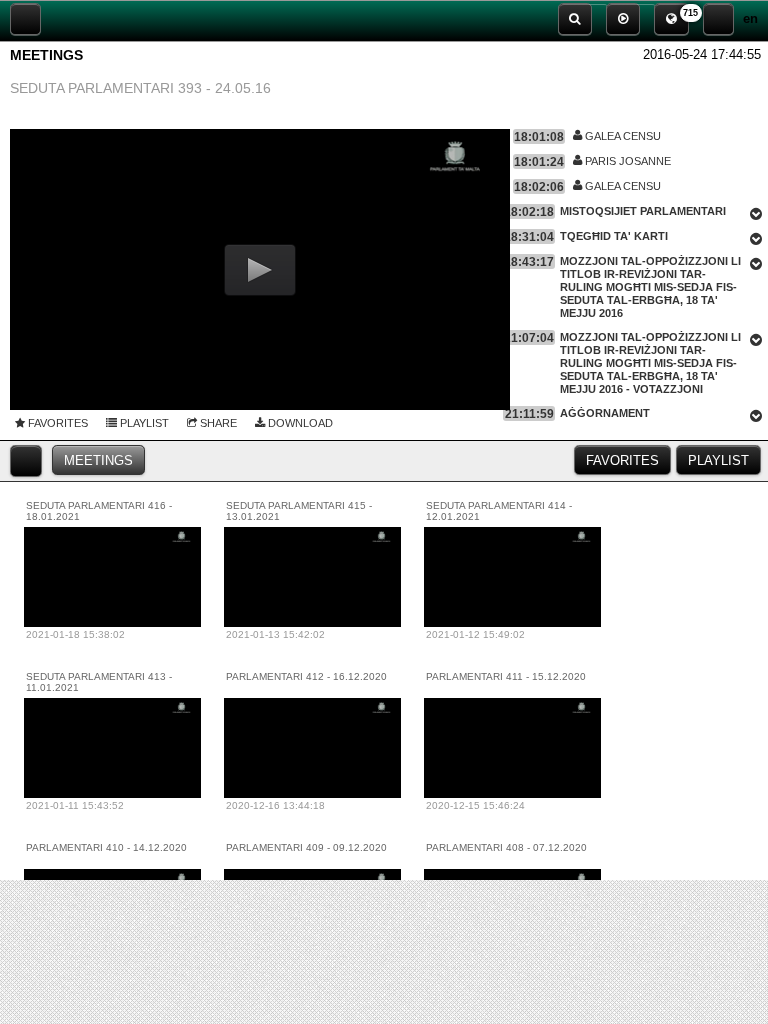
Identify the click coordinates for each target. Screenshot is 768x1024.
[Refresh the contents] (25, 19)
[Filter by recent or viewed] (26, 461)
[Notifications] (671, 19)
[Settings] (718, 19)
